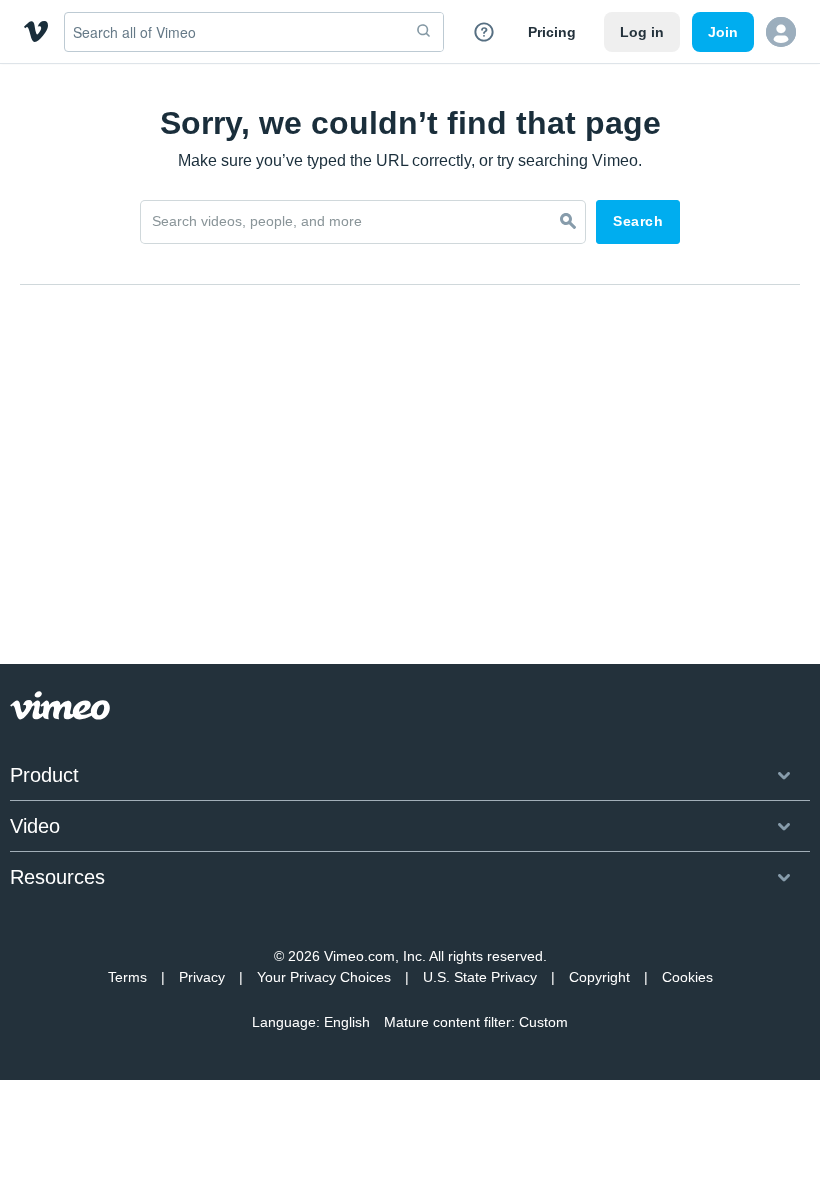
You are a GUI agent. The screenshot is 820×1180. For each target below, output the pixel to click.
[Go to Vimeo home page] (36, 31)
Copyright (599, 977)
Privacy (202, 977)
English (347, 1022)
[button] (781, 32)
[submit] (424, 32)
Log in (642, 32)
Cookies (687, 977)
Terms (127, 977)
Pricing (552, 32)
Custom (543, 1022)
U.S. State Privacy (480, 977)
